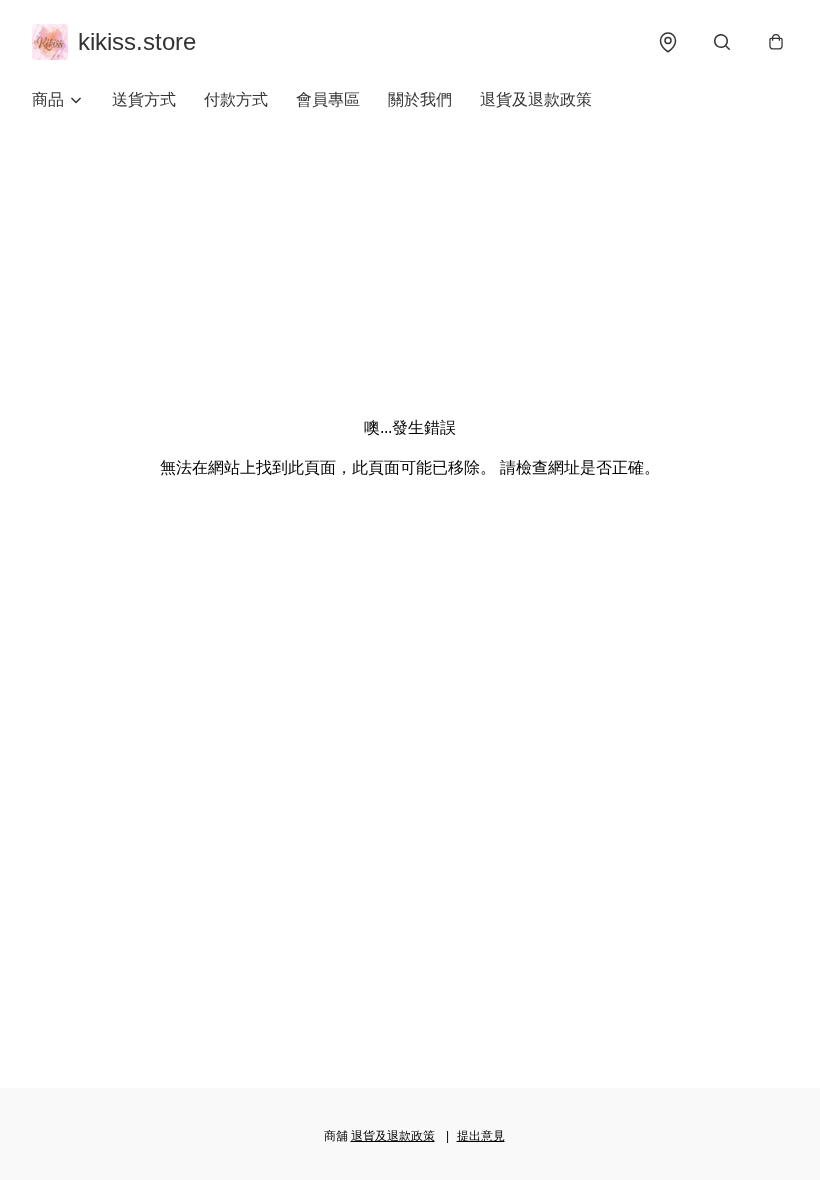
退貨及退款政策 (536, 99)
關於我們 (420, 99)
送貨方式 (144, 99)
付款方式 (236, 99)
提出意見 (481, 1136)
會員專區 (328, 99)
